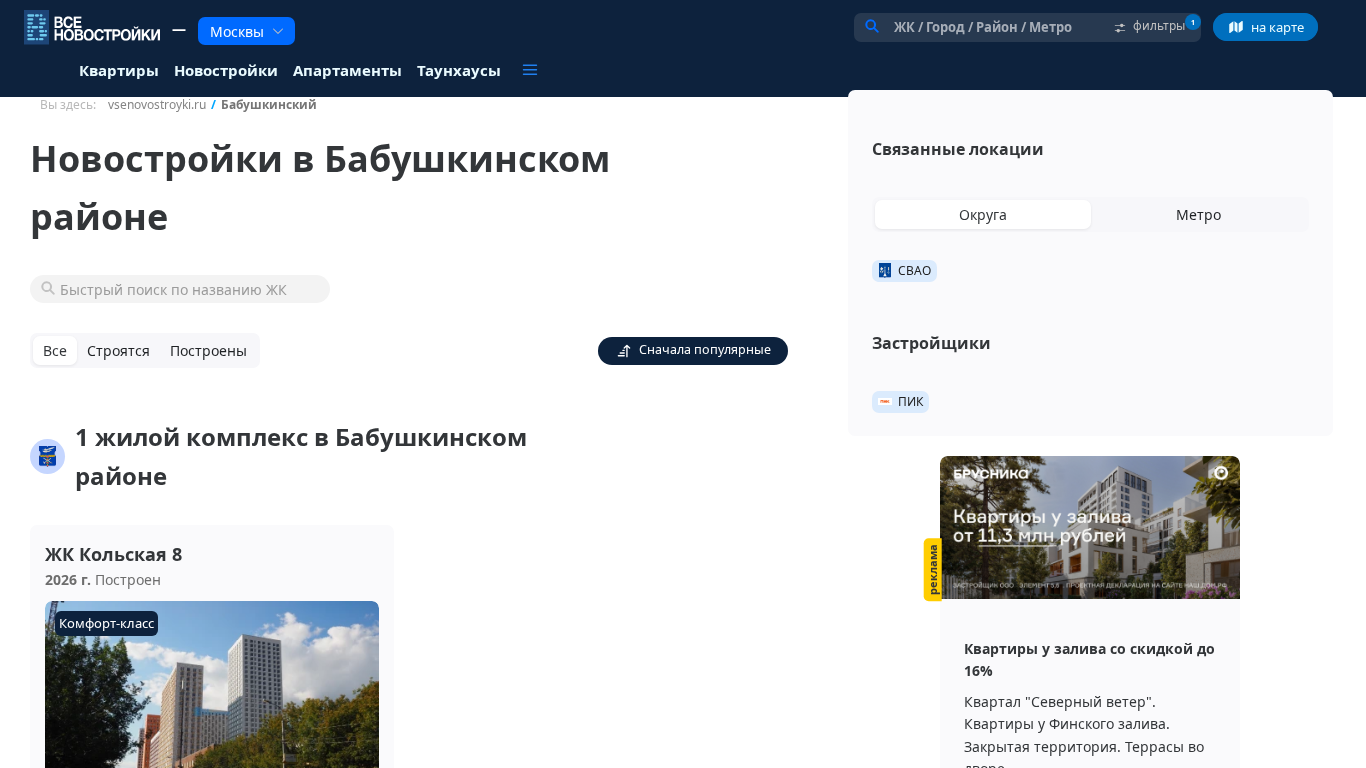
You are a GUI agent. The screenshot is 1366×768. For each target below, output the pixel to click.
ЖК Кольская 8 (113, 554)
